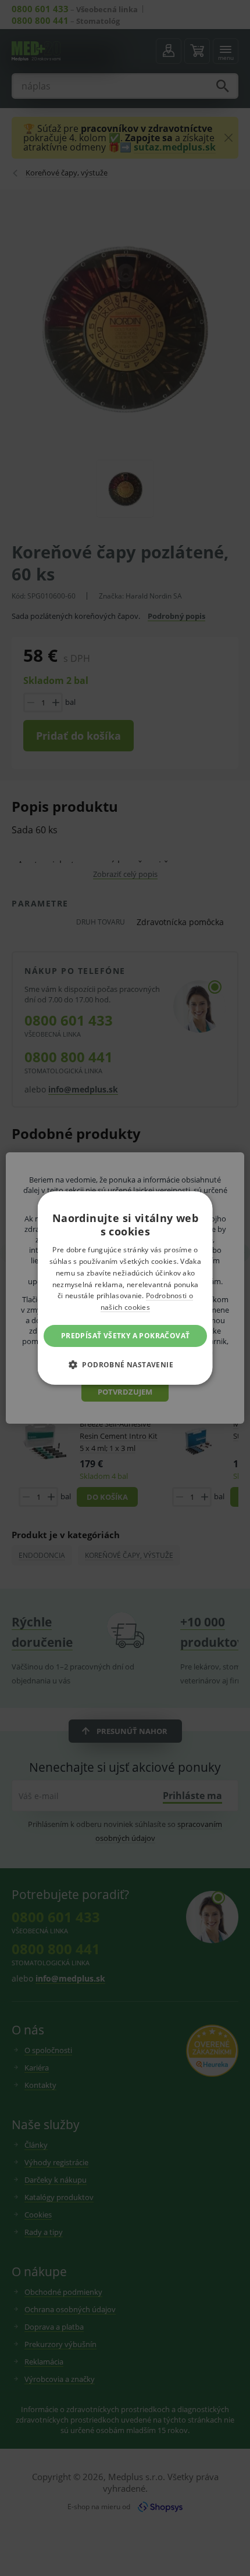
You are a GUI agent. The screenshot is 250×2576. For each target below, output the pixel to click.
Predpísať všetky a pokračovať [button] (125, 1336)
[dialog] (125, 1288)
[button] (125, 1364)
